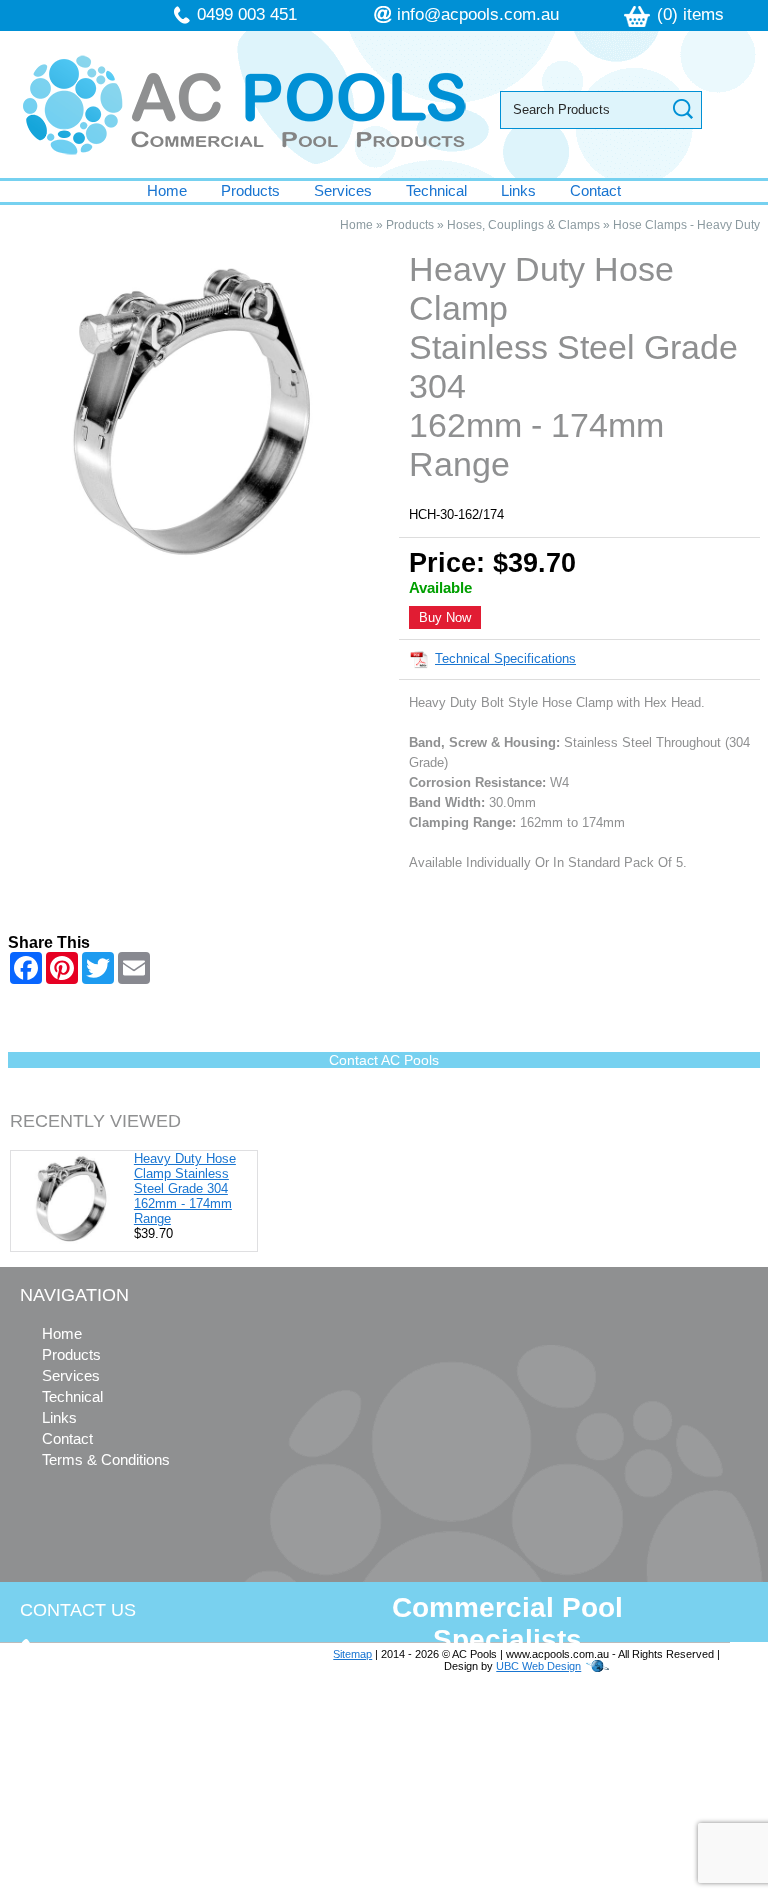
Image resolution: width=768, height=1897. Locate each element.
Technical (436, 190)
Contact (595, 190)
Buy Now (445, 617)
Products (250, 190)
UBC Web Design (538, 1666)
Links (518, 190)
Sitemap (352, 1654)
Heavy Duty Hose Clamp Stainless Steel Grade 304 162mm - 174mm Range (185, 1188)
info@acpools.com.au (478, 14)
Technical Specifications (505, 658)
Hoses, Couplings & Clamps (523, 225)
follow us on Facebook (142, 1814)
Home (167, 190)
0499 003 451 (247, 14)
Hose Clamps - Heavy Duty (686, 225)
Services (343, 190)
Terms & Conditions (106, 1459)
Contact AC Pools (384, 1060)
